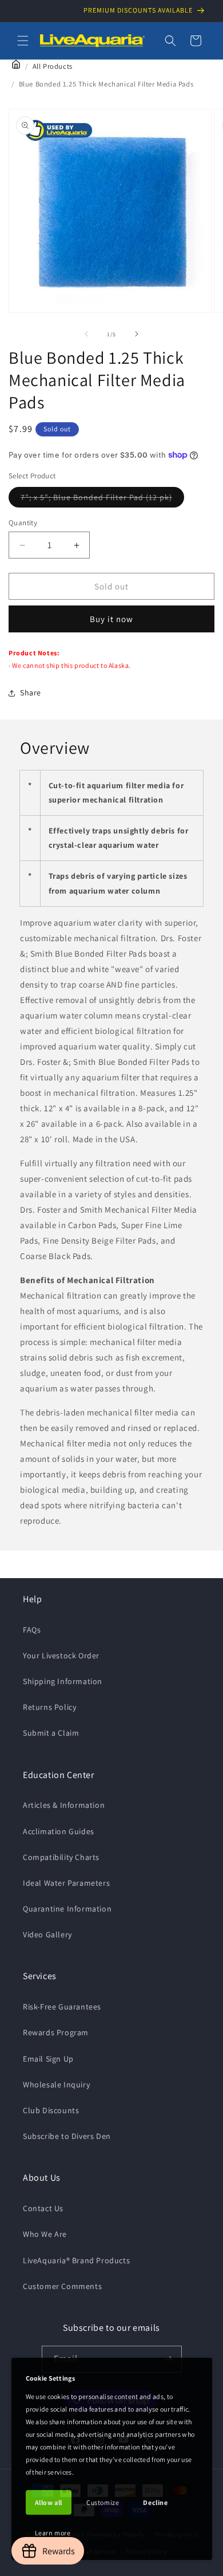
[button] (23, 41)
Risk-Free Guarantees (62, 2007)
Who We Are (45, 2234)
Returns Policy (49, 1707)
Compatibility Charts (61, 1857)
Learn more (53, 2533)
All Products (53, 66)
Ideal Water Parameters (66, 1883)
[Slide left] (86, 334)
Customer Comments (62, 2286)
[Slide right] (137, 334)
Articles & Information (64, 1805)
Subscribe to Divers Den (67, 2136)
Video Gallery (47, 1934)
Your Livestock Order (61, 1655)
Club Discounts (51, 2110)
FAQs (32, 1630)
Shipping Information (63, 1681)
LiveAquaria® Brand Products (76, 2260)
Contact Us (43, 2208)
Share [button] (31, 693)
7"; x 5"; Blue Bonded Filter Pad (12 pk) (102, 500)
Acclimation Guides (59, 1831)
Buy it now (111, 619)
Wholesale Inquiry (56, 2085)
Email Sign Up (48, 2059)
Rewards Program (56, 2032)
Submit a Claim (51, 1733)
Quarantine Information (67, 1909)
